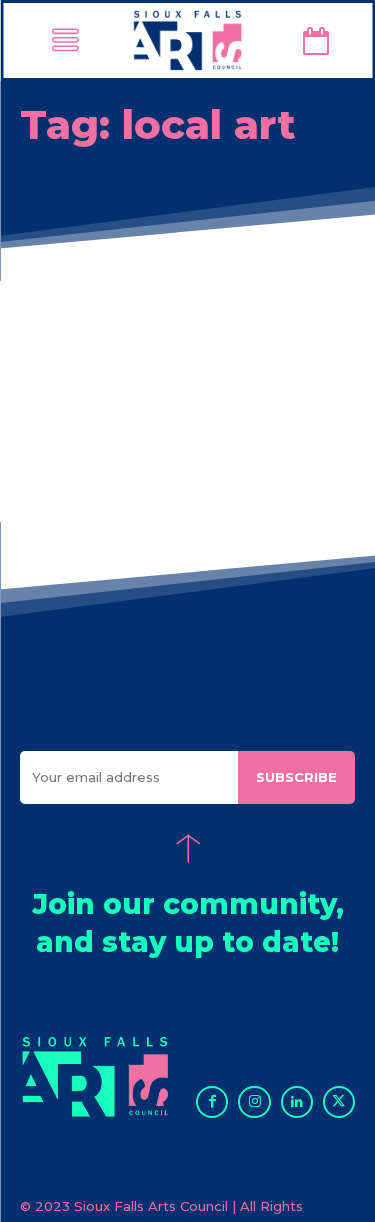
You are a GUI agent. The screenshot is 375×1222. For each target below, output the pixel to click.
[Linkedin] (297, 1102)
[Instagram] (254, 1102)
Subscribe (296, 777)
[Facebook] (212, 1102)
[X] (339, 1102)
